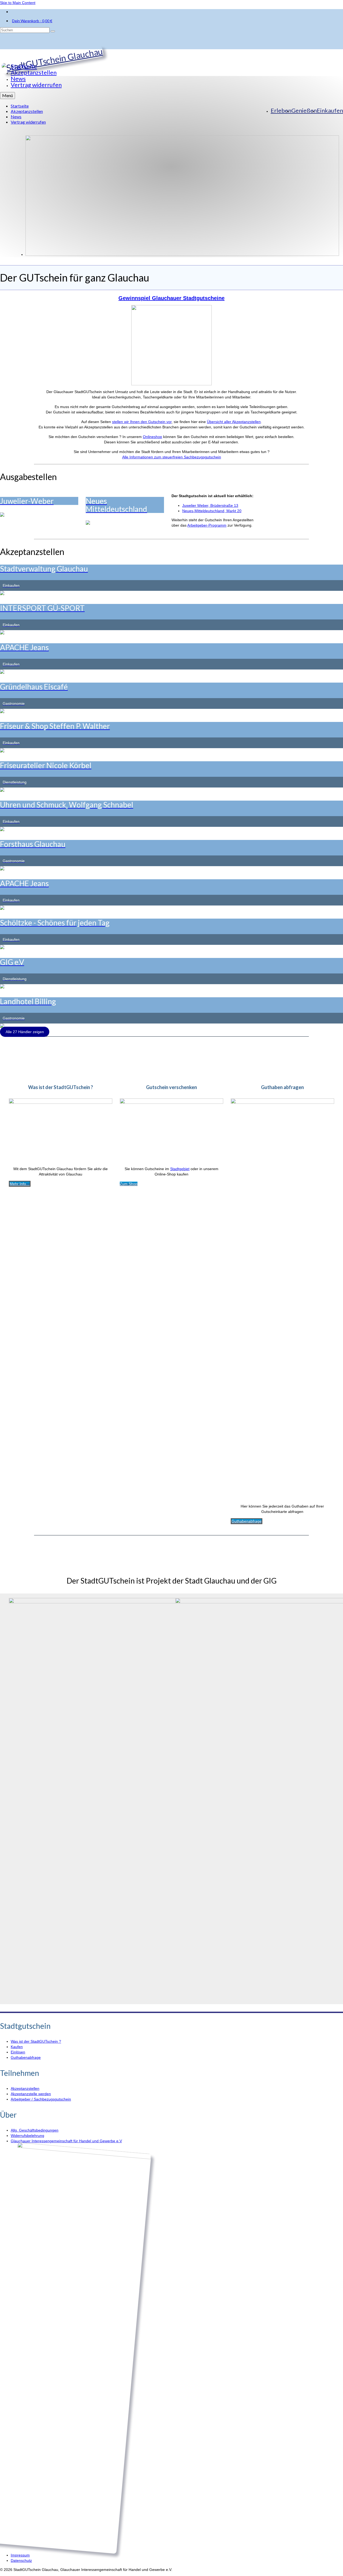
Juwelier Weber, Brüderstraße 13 (210, 505)
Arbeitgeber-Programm (207, 525)
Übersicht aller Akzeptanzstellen (234, 422)
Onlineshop (152, 437)
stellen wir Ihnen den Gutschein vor (142, 422)
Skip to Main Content (18, 3)
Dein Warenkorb (32, 21)
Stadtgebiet (180, 1169)
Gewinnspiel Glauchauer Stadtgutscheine (171, 298)
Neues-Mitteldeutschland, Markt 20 (212, 511)
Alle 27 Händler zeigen (25, 1032)
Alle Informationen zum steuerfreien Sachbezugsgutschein (172, 457)
